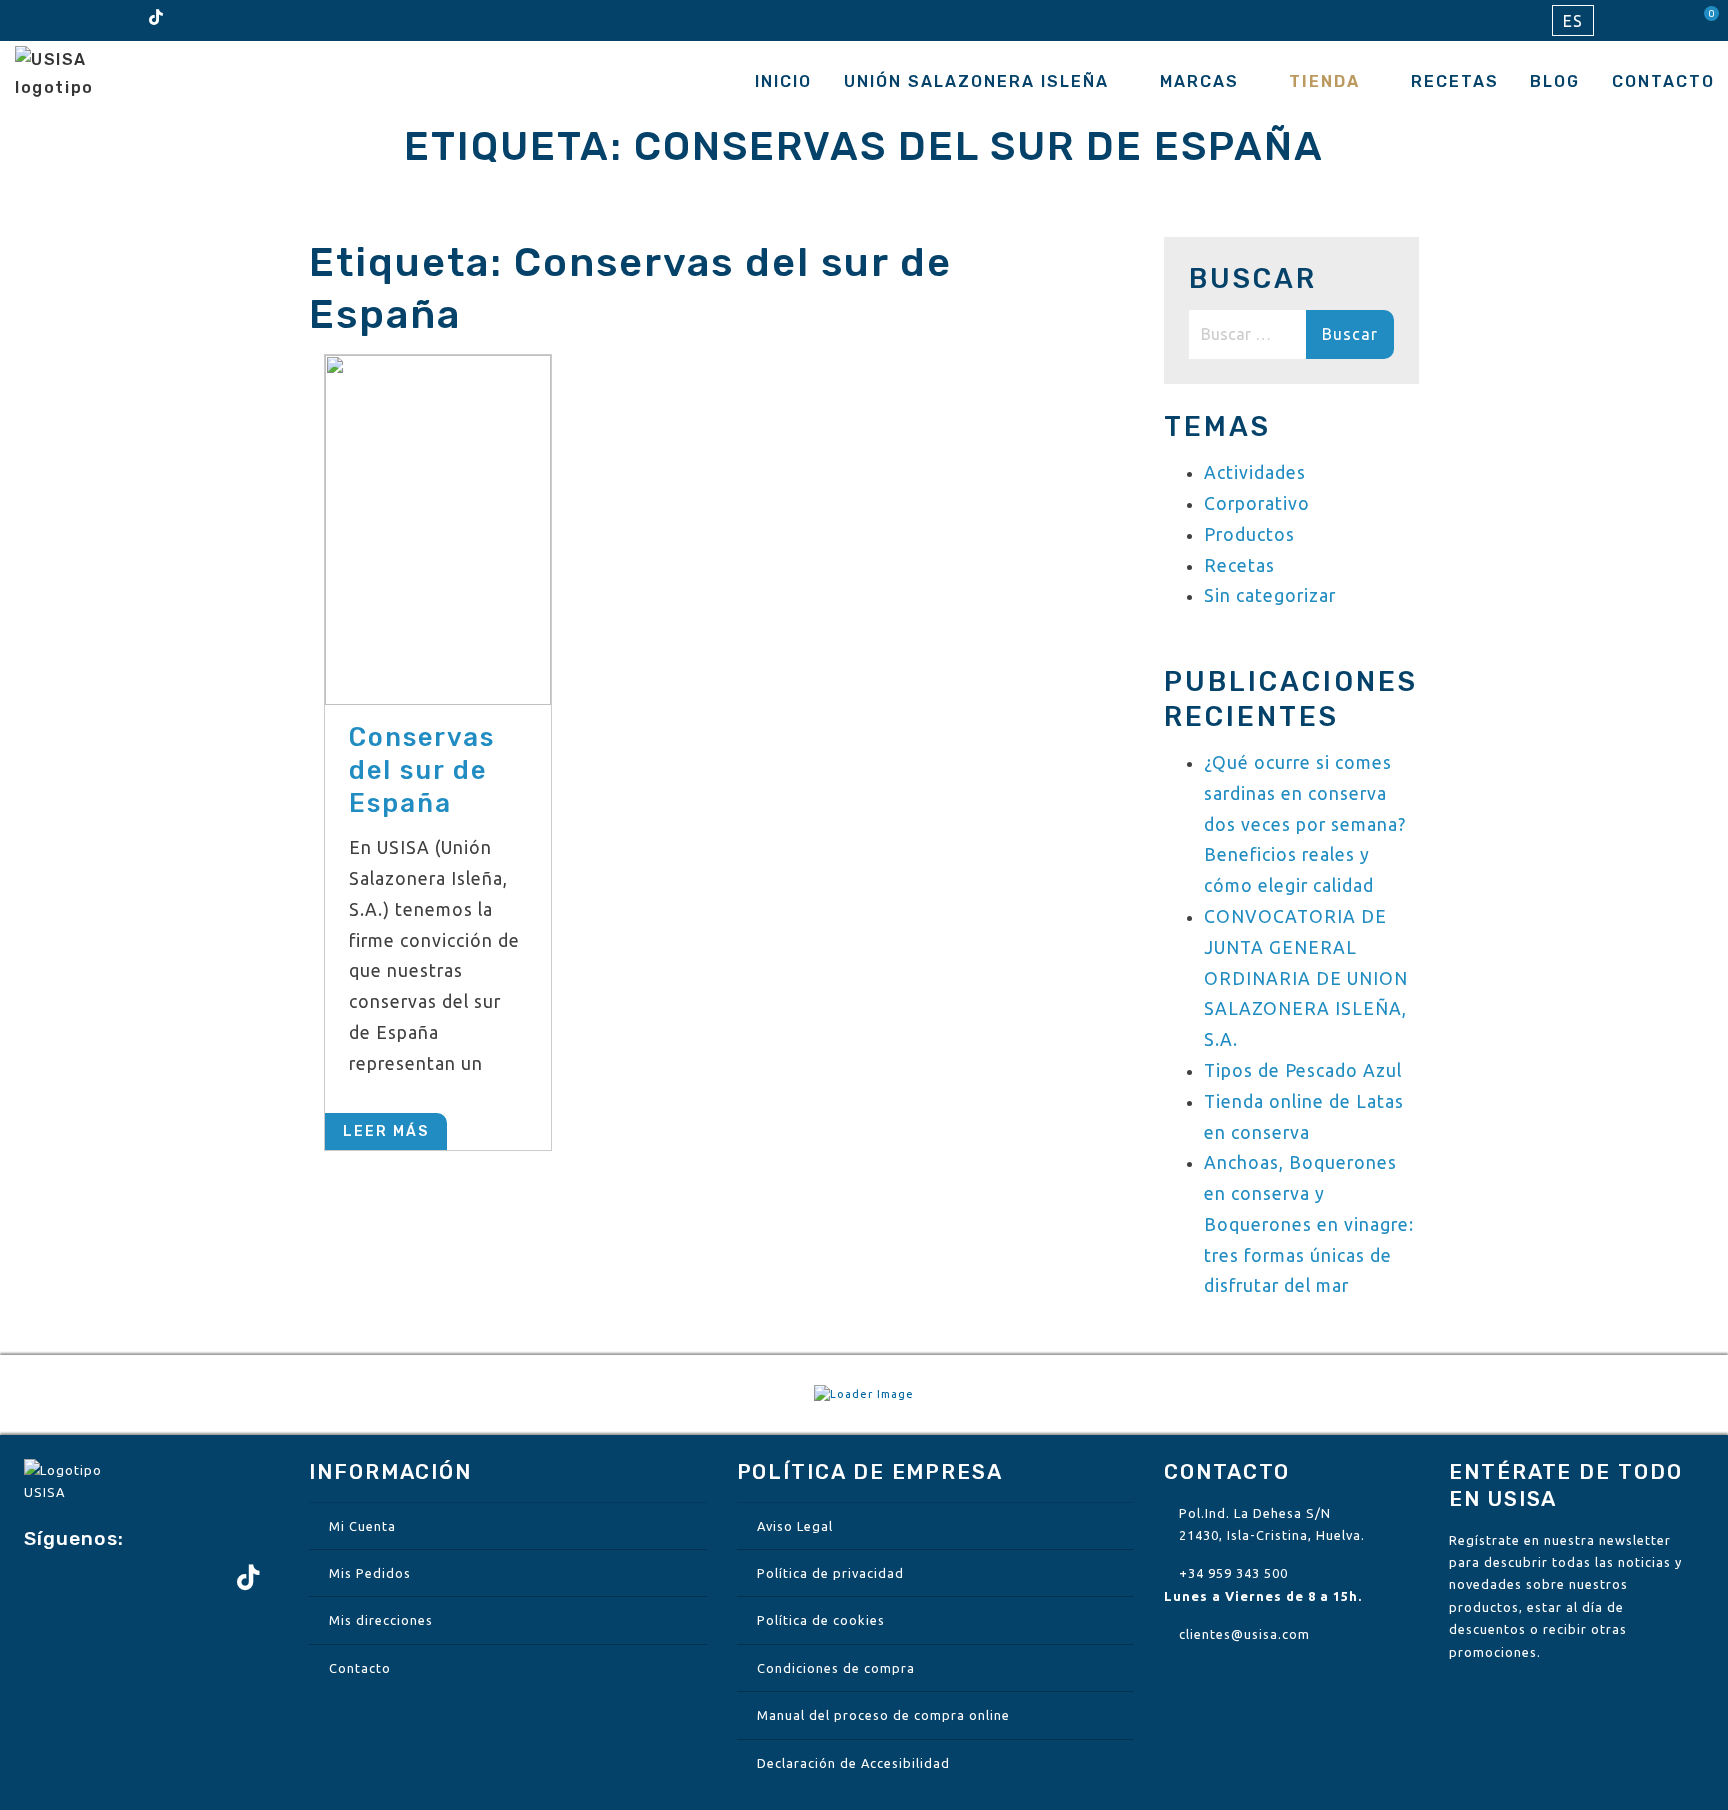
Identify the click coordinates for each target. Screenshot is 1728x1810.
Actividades (1255, 472)
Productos (1249, 534)
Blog (1555, 81)
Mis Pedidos (370, 1573)
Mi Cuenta (362, 1526)
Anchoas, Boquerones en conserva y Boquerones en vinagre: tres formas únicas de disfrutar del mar (1309, 1224)
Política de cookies (821, 1620)
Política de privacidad (830, 1573)
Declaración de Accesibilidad (853, 1763)
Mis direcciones (381, 1620)
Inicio (783, 81)
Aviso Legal (795, 1526)
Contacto (1663, 81)
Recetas (1455, 81)
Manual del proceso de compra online (883, 1715)
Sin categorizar (1270, 595)
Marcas (1199, 81)
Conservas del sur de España (422, 770)
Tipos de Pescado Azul (1303, 1070)
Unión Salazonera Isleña (976, 81)
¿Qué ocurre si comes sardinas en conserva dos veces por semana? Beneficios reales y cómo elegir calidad (1305, 824)
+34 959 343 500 (1233, 1573)
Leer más (386, 1131)
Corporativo (1257, 503)
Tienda (1324, 81)
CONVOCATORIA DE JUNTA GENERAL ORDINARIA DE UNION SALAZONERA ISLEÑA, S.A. (1306, 978)
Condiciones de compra (836, 1668)
